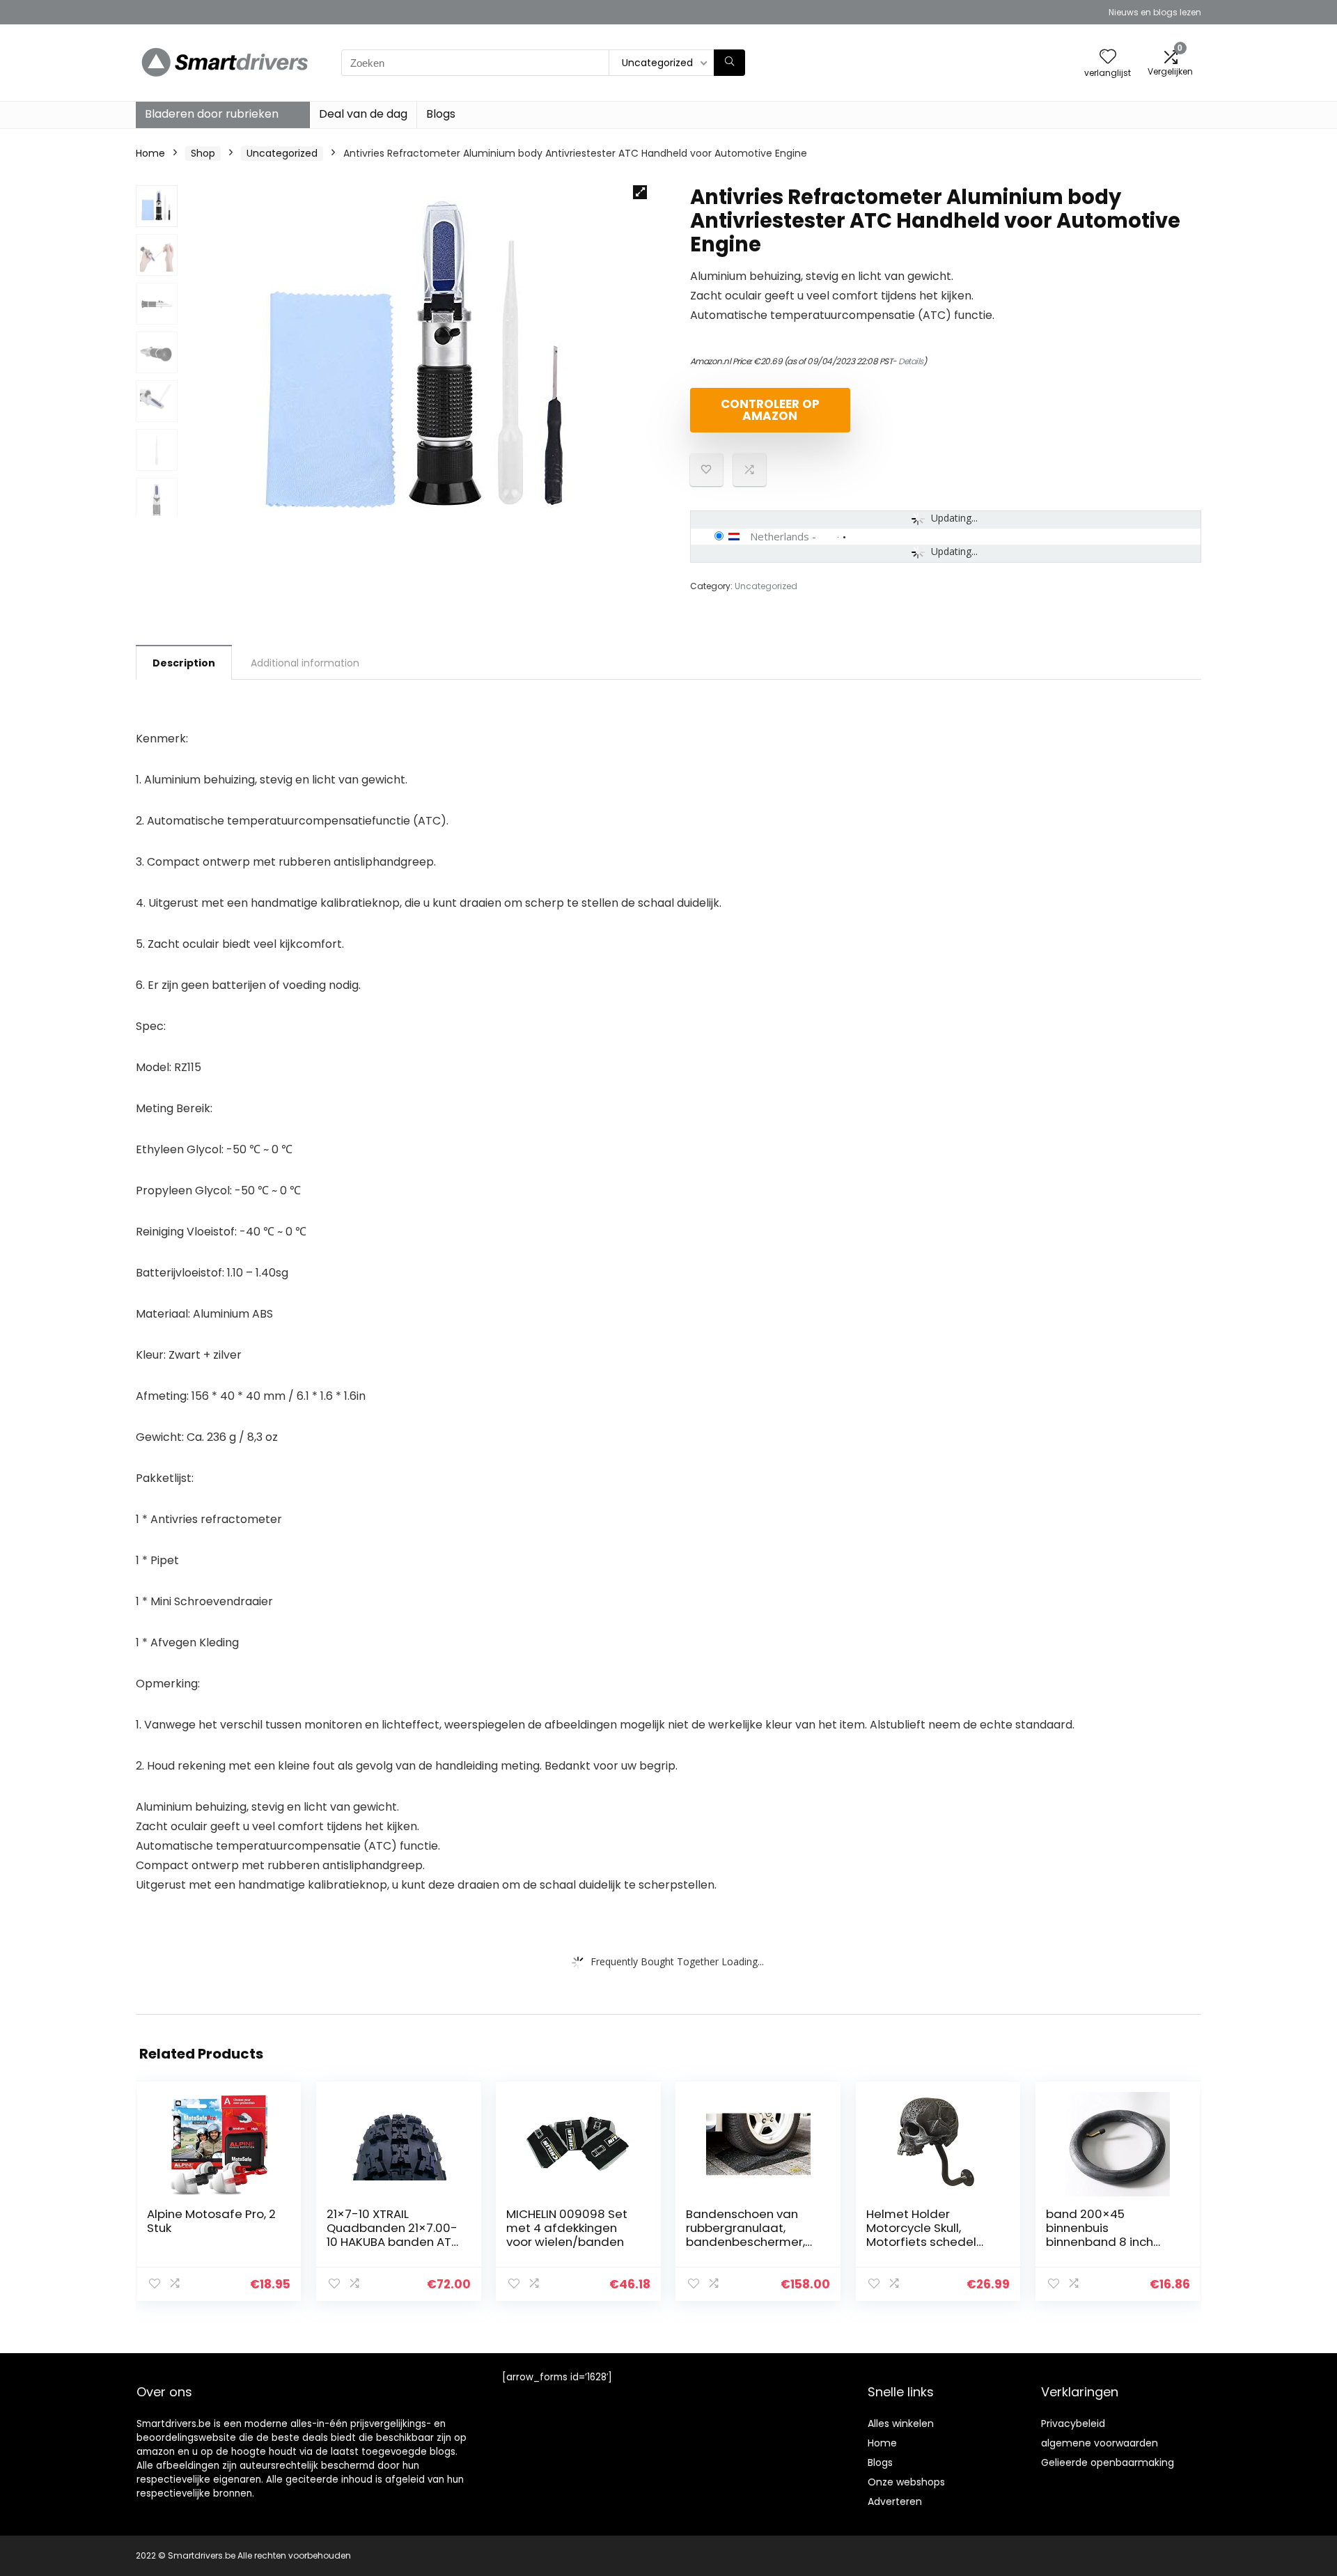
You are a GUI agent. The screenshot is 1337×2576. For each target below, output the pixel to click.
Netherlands (780, 536)
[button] (640, 192)
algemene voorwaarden (1100, 2443)
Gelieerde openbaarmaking (1108, 2462)
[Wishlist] (1108, 57)
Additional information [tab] (305, 663)
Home (150, 153)
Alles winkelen (901, 2423)
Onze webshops (906, 2482)
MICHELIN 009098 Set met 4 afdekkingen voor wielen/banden (567, 2228)
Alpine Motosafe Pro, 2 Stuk (211, 2221)
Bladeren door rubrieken (212, 114)
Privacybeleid (1073, 2423)
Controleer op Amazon (770, 410)
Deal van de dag (363, 114)
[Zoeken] (729, 63)
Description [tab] (184, 663)
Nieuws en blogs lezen (1155, 12)
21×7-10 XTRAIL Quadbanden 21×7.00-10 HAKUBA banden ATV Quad (393, 2235)
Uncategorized (282, 153)
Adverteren (895, 2501)
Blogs (441, 114)
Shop (203, 153)
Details (911, 361)
